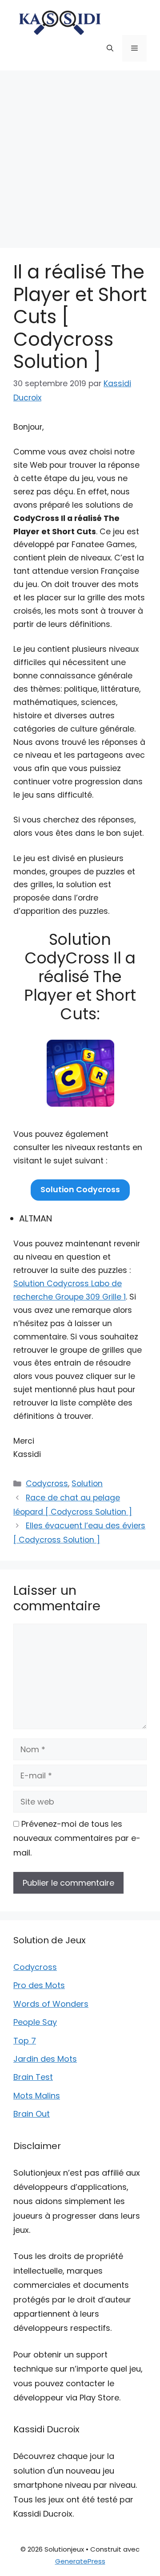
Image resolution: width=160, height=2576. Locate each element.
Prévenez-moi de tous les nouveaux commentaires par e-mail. (77, 1838)
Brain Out (32, 2114)
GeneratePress (80, 2561)
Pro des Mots (39, 1985)
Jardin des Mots (45, 2059)
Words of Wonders (51, 2004)
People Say (35, 2022)
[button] (110, 48)
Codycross (47, 1484)
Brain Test (33, 2077)
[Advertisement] (80, 155)
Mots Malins (37, 2096)
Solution (87, 1484)
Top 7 (25, 2041)
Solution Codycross (80, 1190)
